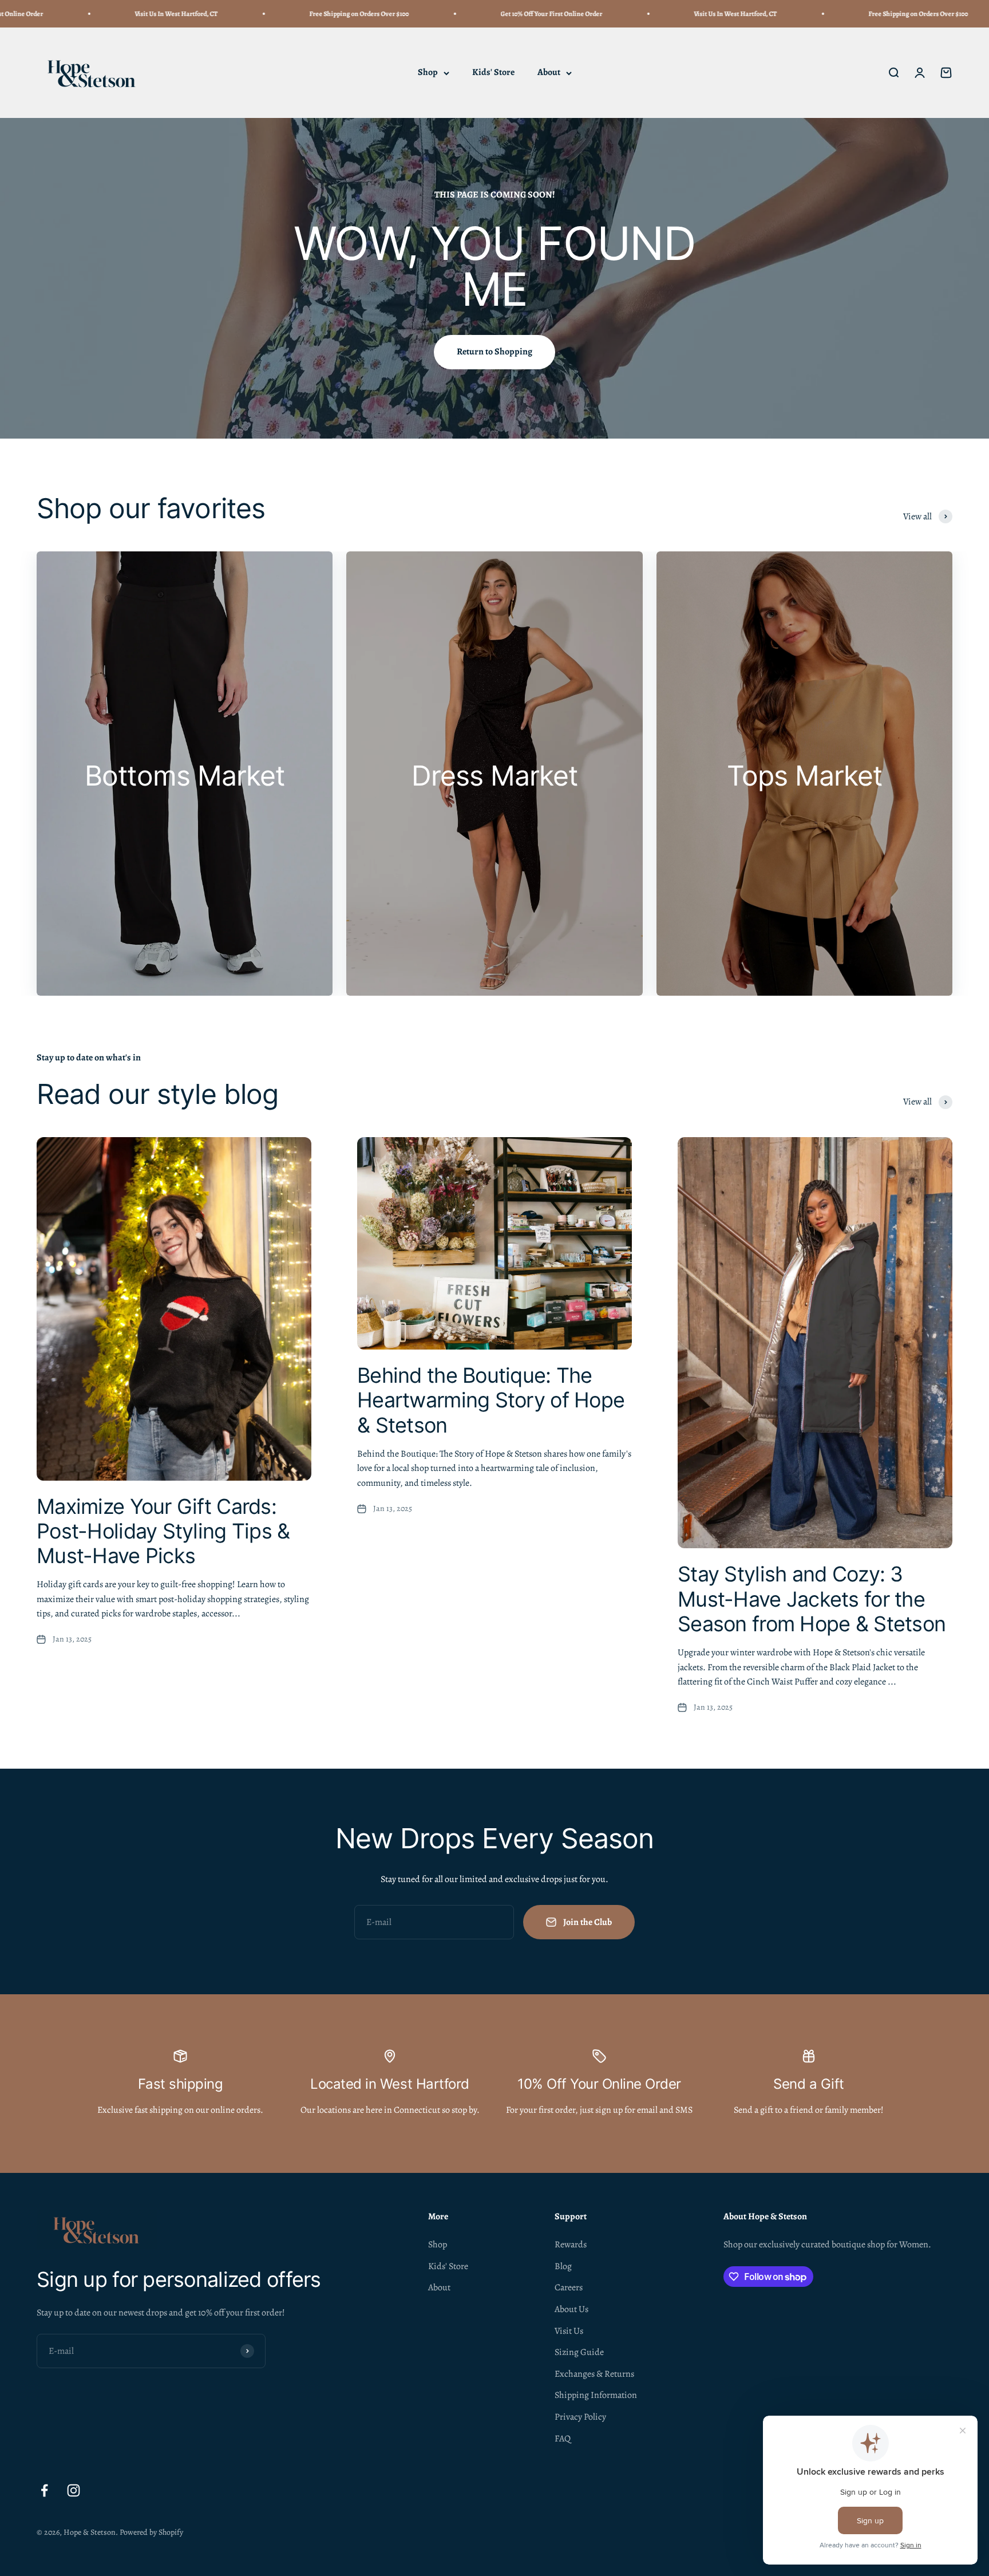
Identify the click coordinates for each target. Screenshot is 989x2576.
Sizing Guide (579, 2352)
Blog (563, 2266)
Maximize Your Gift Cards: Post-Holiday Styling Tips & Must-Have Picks (163, 1531)
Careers (569, 2287)
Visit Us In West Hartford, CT (76, 14)
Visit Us (569, 2331)
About (549, 73)
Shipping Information (596, 2395)
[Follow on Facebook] (44, 2490)
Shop (428, 73)
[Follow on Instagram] (74, 2490)
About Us (571, 2309)
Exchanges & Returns (594, 2374)
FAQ (563, 2439)
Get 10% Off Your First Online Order (452, 14)
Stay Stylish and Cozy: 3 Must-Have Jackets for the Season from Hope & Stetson (812, 1599)
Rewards (571, 2244)
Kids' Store (493, 73)
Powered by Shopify (151, 2532)
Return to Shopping (494, 352)
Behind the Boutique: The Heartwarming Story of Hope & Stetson (491, 1400)
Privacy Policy (580, 2417)
